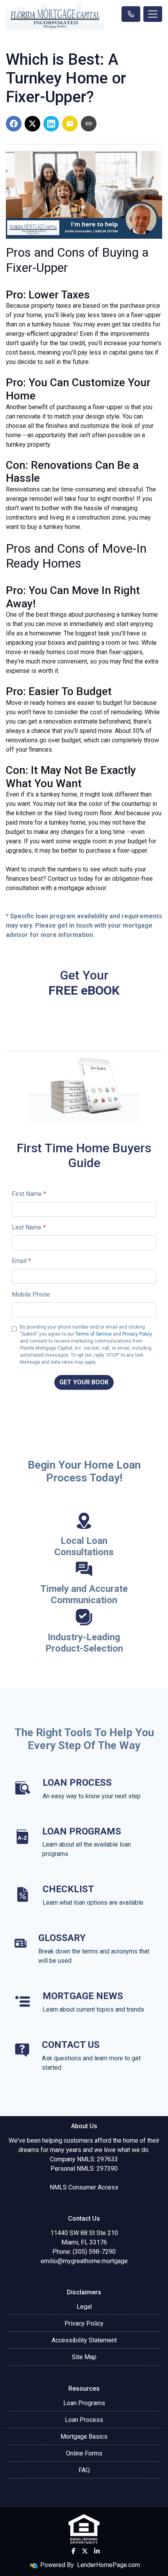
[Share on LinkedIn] (51, 124)
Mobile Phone (31, 1294)
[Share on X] (32, 124)
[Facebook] (73, 2551)
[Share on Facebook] (14, 124)
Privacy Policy (137, 1334)
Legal (84, 2307)
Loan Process (84, 2420)
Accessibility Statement (84, 2340)
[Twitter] (85, 2551)
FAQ (84, 2470)
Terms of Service (94, 1334)
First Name (29, 1194)
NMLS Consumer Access (84, 2187)
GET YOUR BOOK (84, 1382)
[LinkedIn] (97, 2551)
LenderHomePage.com (108, 2565)
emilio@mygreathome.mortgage (84, 2261)
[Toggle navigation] (153, 14)
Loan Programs (84, 2403)
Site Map (84, 2357)
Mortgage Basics (84, 2437)
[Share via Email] (70, 124)
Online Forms (84, 2453)
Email (21, 1261)
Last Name (29, 1227)
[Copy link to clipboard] (89, 124)
